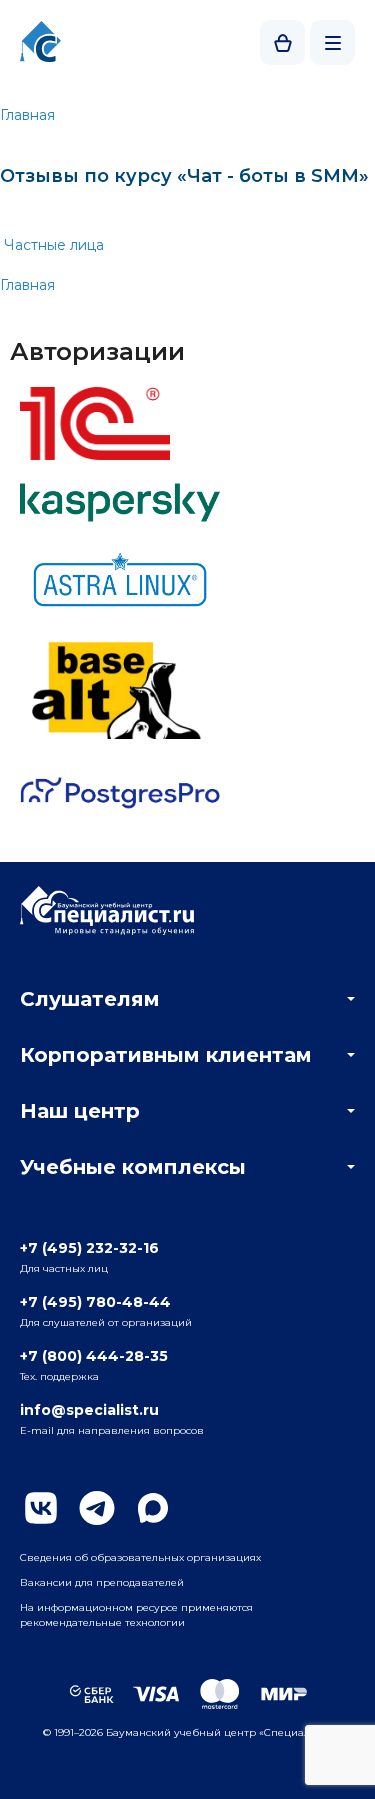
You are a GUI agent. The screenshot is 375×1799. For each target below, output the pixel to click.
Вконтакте (41, 1508)
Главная (27, 115)
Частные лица (54, 245)
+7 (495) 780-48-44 (95, 1302)
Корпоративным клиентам (166, 1055)
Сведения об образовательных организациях (140, 1557)
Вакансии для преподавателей (102, 1582)
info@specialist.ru (89, 1410)
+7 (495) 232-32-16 (89, 1248)
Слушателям (90, 999)
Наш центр (80, 1111)
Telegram (97, 1508)
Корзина (282, 42)
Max (153, 1508)
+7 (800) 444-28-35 (94, 1356)
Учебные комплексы (133, 1167)
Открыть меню (332, 42)
